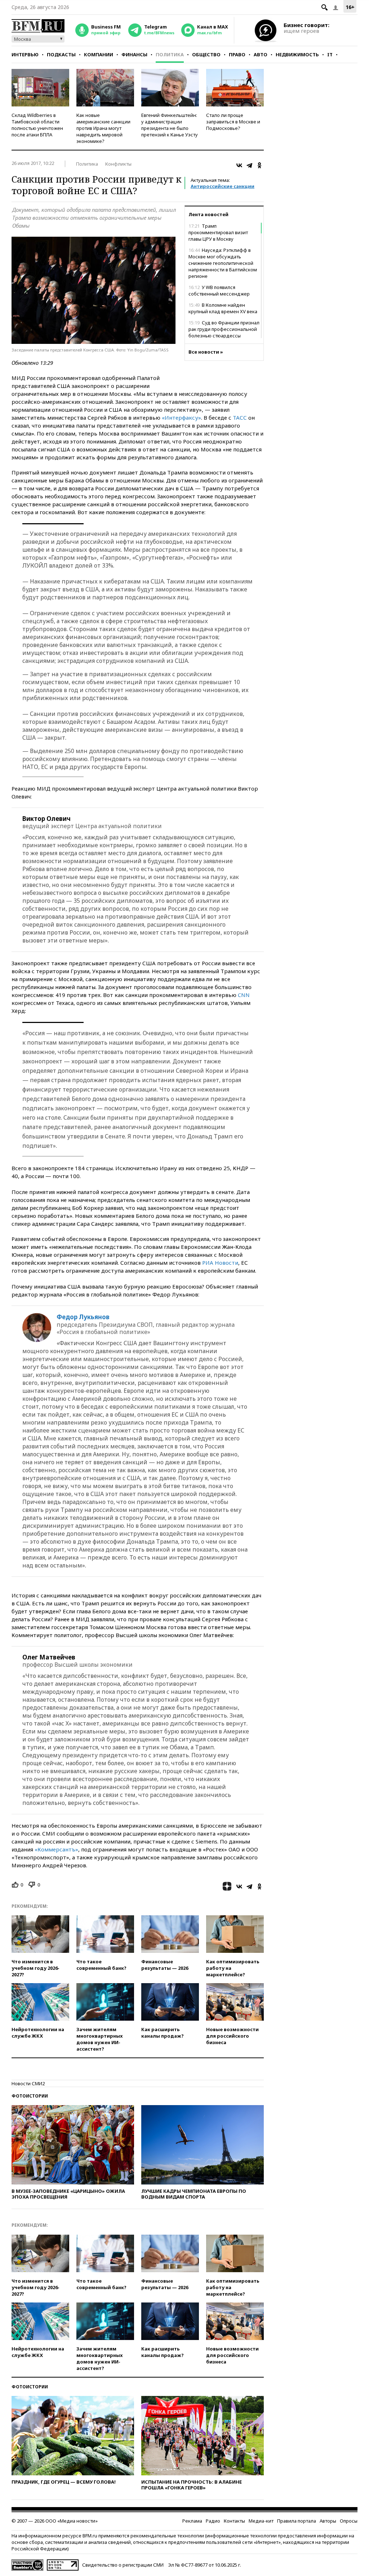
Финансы (134, 54)
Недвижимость (297, 54)
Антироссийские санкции (223, 186)
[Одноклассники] (259, 165)
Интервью (25, 54)
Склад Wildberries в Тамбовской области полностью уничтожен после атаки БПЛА (37, 125)
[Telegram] (249, 165)
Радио (213, 2521)
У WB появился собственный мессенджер (219, 290)
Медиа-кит (261, 2521)
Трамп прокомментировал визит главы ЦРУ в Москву (218, 232)
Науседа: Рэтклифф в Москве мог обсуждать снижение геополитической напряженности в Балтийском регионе (223, 263)
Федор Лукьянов (83, 1317)
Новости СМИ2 (28, 2083)
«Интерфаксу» (181, 417)
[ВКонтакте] (239, 165)
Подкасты (61, 54)
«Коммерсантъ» (56, 1849)
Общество (206, 54)
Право (237, 54)
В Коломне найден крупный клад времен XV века (223, 308)
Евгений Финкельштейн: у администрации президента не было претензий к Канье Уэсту (170, 125)
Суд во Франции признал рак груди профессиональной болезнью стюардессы (224, 329)
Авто (261, 54)
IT (330, 54)
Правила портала (297, 2521)
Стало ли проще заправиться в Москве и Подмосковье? (233, 122)
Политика (170, 54)
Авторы (328, 2521)
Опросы (349, 2521)
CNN (244, 995)
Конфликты (118, 164)
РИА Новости (220, 1263)
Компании (99, 54)
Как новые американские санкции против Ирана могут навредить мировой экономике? (103, 128)
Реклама (192, 2521)
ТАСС (240, 417)
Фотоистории (30, 2096)
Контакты (234, 2521)
